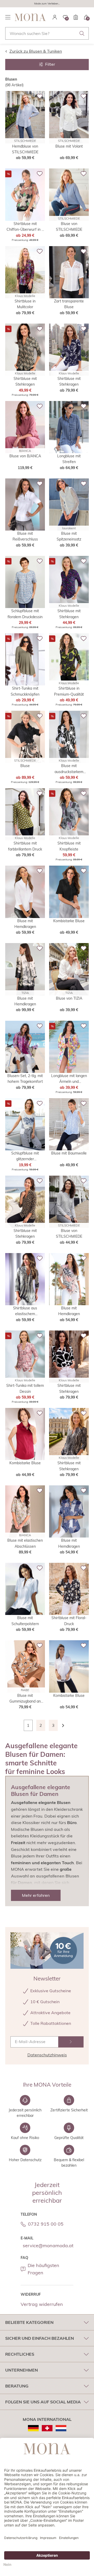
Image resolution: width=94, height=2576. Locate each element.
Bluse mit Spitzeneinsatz (69, 536)
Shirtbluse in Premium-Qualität (69, 691)
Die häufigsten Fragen (43, 2269)
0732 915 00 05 (46, 2224)
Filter (50, 64)
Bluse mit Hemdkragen (25, 924)
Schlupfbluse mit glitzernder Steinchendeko (25, 1156)
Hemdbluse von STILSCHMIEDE (25, 149)
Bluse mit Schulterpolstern (25, 1621)
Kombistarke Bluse (69, 921)
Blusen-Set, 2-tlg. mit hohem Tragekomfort (25, 1079)
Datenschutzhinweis (47, 2055)
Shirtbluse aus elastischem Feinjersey (25, 1311)
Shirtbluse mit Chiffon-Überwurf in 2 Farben (25, 227)
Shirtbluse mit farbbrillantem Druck (25, 846)
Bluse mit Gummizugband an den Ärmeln (25, 1699)
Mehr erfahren (36, 1895)
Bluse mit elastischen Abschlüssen (25, 1543)
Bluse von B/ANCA (25, 456)
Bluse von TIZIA (69, 998)
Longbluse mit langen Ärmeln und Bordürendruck (69, 1079)
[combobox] (47, 33)
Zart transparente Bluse (69, 304)
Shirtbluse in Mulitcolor (25, 304)
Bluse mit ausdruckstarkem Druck (69, 769)
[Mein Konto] (55, 17)
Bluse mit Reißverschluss (25, 536)
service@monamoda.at (48, 2246)
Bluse (25, 766)
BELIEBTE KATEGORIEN (29, 2322)
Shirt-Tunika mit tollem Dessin (25, 1388)
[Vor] (66, 1725)
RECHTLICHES (20, 2354)
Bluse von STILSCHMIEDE (69, 227)
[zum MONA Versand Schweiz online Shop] (47, 2428)
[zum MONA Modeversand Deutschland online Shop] (33, 2428)
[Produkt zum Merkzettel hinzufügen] (40, 96)
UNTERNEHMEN (22, 2370)
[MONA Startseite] (30, 17)
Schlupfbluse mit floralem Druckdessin (25, 614)
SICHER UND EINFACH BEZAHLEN (40, 2338)
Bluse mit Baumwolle (69, 1153)
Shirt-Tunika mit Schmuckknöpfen (25, 691)
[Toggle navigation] (8, 17)
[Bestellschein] (76, 17)
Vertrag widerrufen (42, 2304)
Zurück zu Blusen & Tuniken (36, 51)
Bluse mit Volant (69, 146)
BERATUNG (17, 2386)
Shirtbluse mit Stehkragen (25, 381)
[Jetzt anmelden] (71, 2042)
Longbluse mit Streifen (69, 459)
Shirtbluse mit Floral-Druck (69, 1621)
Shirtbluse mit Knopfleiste (69, 846)
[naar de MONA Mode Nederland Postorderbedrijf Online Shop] (61, 2428)
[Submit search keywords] (82, 33)
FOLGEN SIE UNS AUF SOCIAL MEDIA (43, 2402)
